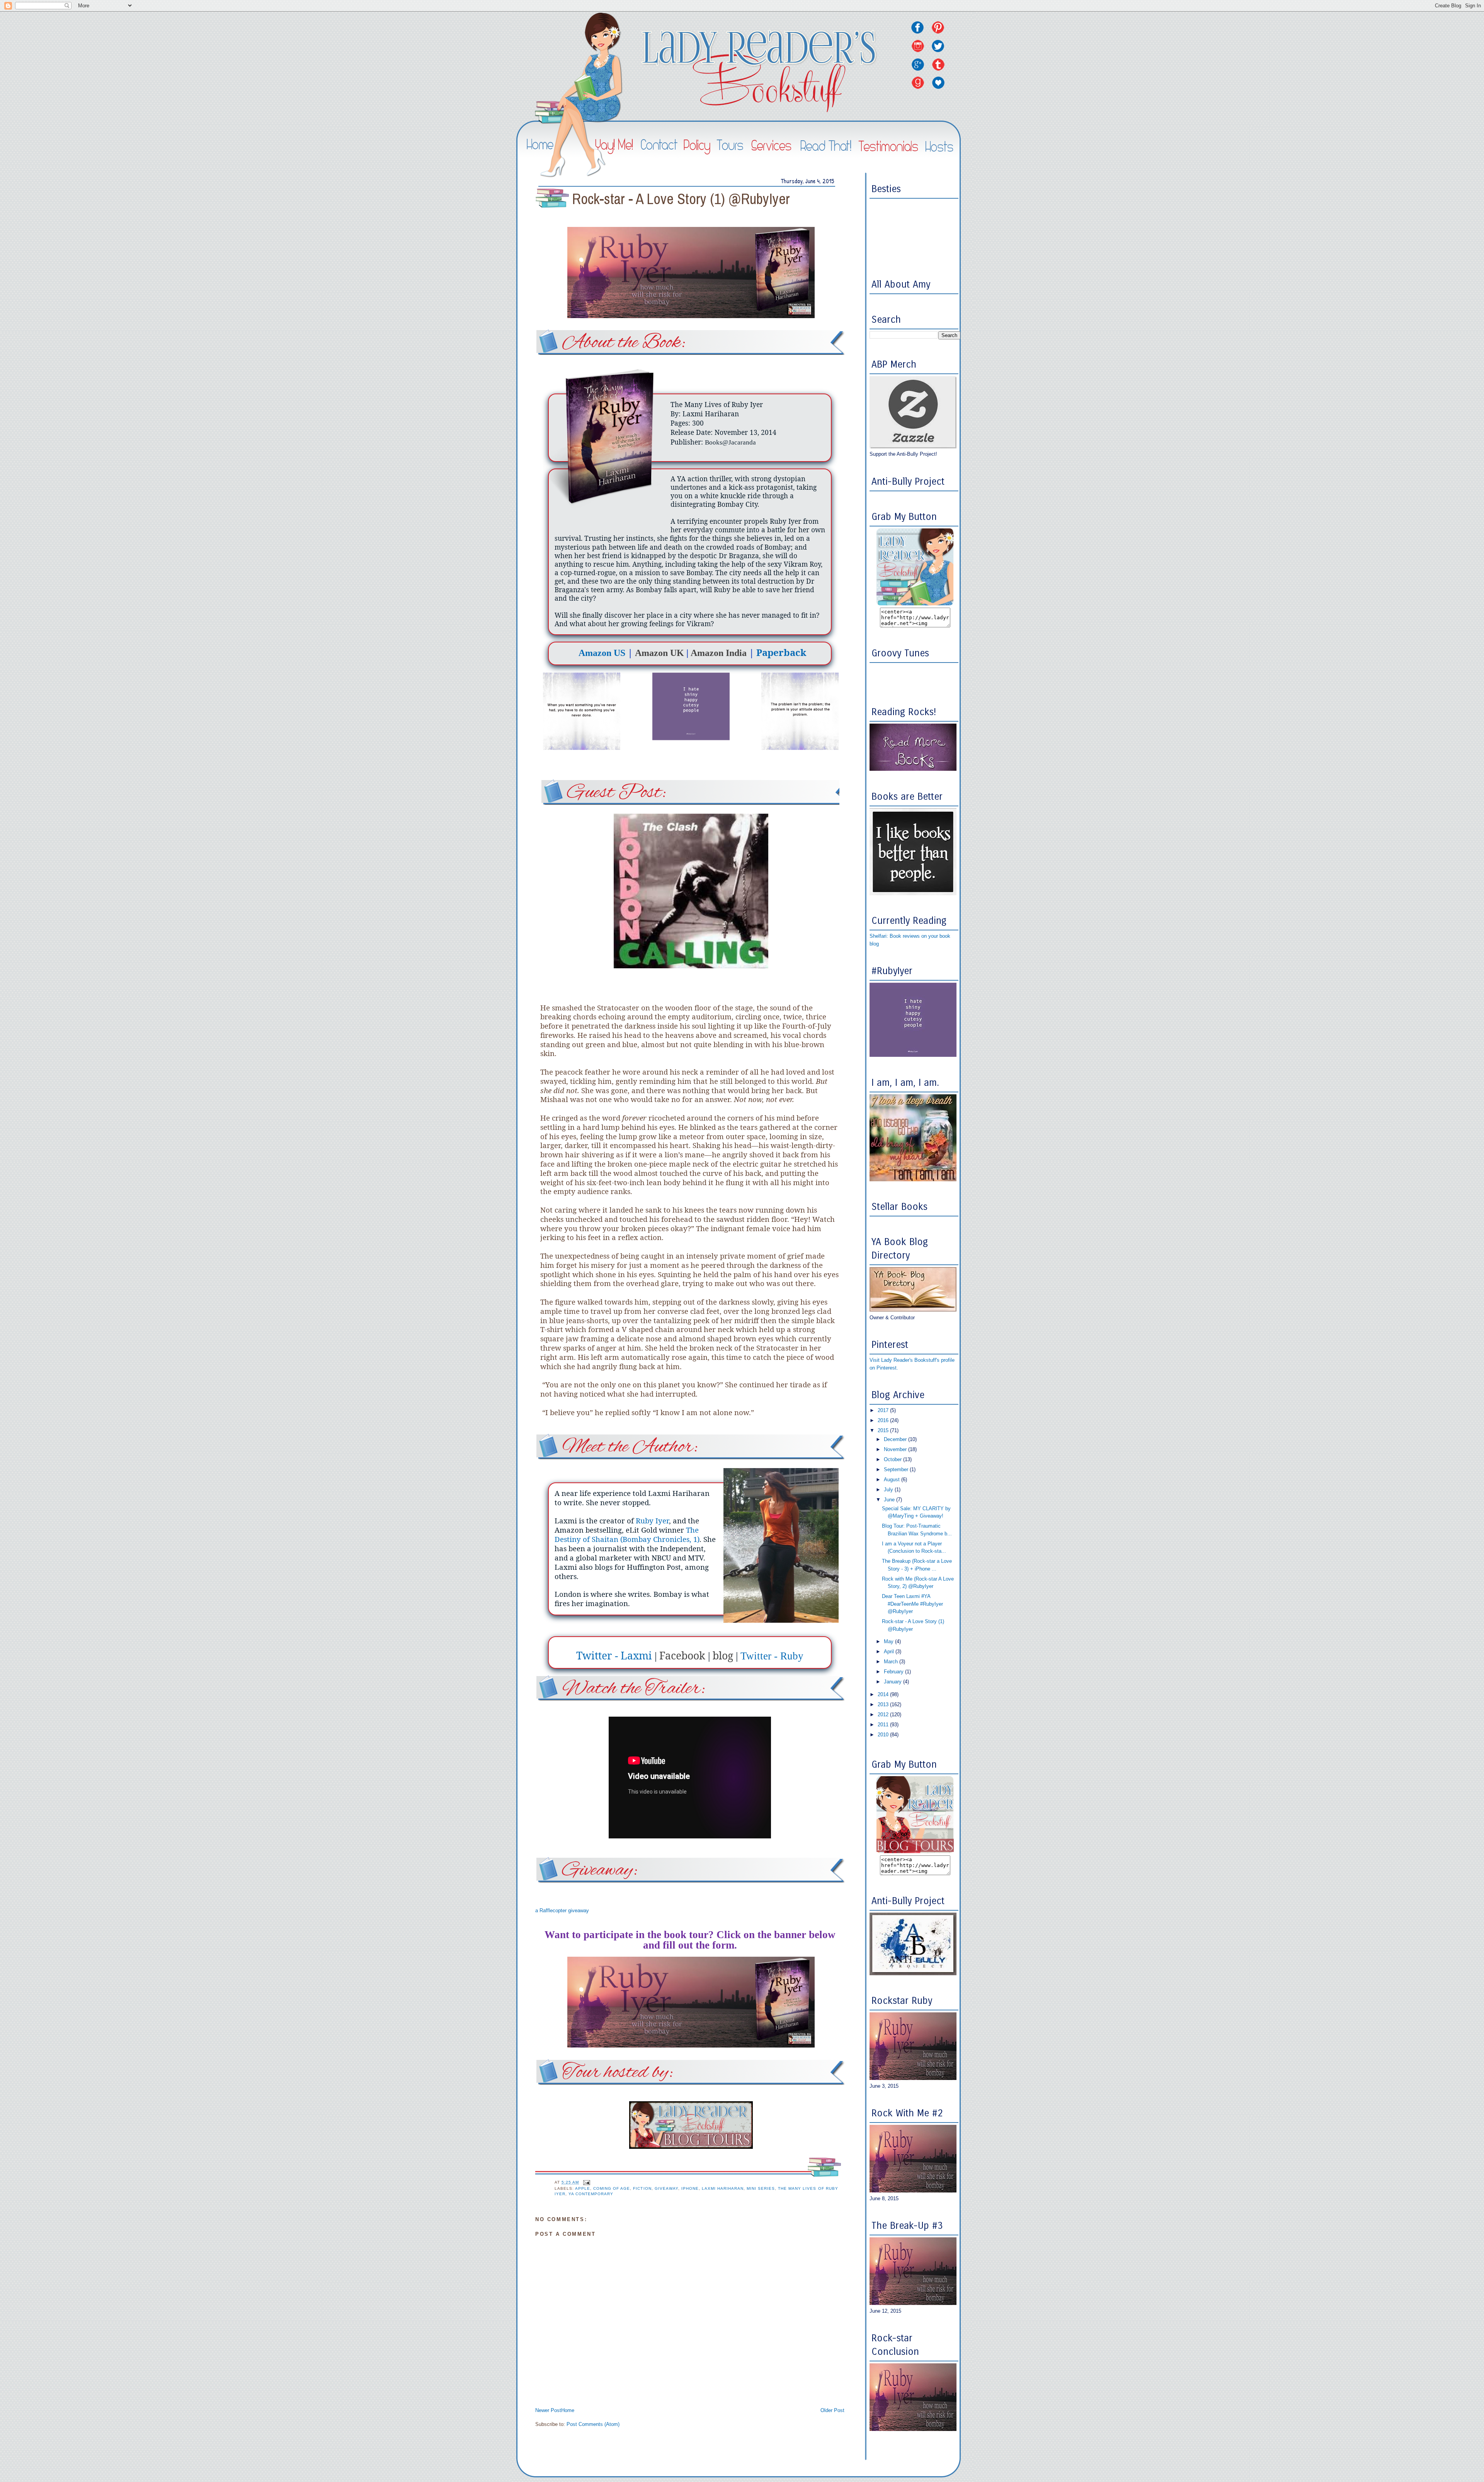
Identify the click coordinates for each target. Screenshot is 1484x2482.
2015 (884, 1430)
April (890, 1652)
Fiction (642, 2188)
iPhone (690, 2188)
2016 (884, 1420)
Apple (583, 2188)
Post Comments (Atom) (593, 2424)
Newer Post (548, 2410)
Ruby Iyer (652, 1520)
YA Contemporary (591, 2194)
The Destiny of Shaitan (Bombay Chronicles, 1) (627, 1534)
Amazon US (602, 653)
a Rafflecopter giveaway (562, 1910)
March (892, 1662)
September (897, 1469)
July (889, 1490)
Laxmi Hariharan (723, 2188)
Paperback (781, 652)
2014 (884, 1694)
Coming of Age (612, 2188)
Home (568, 2410)
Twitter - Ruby (772, 1656)
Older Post (832, 2410)
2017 (884, 1410)
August (893, 1479)
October (893, 1459)
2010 (884, 1735)
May (889, 1641)
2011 (884, 1725)
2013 (884, 1704)
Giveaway (666, 2188)
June (890, 1500)
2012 (884, 1715)
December (896, 1439)
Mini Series (761, 2188)
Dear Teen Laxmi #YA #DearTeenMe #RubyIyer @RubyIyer (912, 1604)
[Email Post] (586, 2182)
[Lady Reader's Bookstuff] (915, 604)
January (893, 1682)
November (896, 1449)
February (894, 1672)
